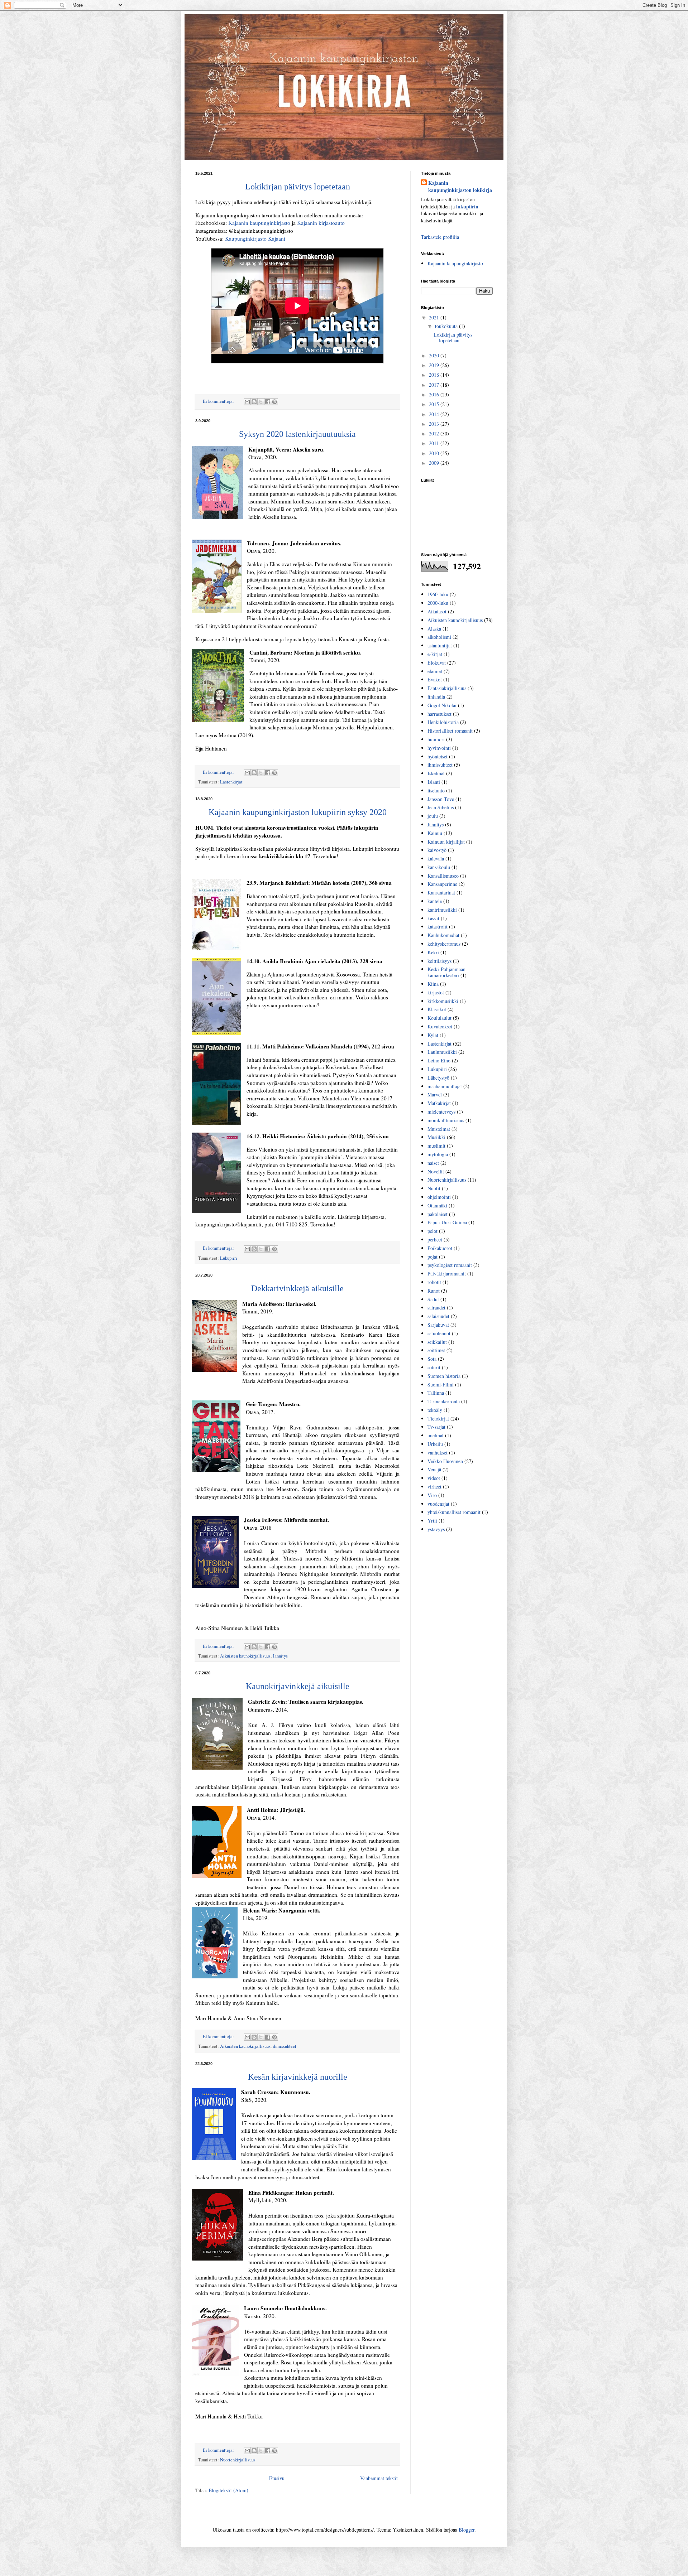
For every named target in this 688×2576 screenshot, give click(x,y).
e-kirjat (435, 654)
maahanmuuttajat (445, 1086)
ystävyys (436, 1529)
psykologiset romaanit (450, 1265)
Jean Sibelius (441, 807)
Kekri (433, 952)
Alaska (434, 629)
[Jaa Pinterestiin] (274, 402)
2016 (435, 394)
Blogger (467, 2530)
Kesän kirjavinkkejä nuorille (298, 2077)
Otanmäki (437, 1205)
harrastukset (439, 714)
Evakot (435, 679)
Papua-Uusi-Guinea (447, 1222)
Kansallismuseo (443, 876)
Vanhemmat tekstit (379, 2478)
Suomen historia (444, 1376)
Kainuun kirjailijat (446, 842)
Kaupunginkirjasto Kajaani (255, 238)
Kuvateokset (440, 1026)
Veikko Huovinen (445, 1461)
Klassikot (437, 1009)
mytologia (438, 1154)
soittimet (436, 1350)
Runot (434, 1291)
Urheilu (435, 1444)
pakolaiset (438, 1214)
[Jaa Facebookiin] (268, 402)
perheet (435, 1239)
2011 (435, 443)
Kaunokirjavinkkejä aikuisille (298, 1686)
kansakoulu (439, 867)
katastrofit (438, 927)
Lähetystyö (438, 1078)
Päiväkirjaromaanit (447, 1273)
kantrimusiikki (442, 910)
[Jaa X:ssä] (261, 402)
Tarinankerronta (444, 1401)
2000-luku (438, 603)
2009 (435, 463)
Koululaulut (439, 1018)
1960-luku (438, 594)
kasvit (433, 918)
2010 (435, 453)
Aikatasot (437, 611)
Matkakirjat (439, 1103)
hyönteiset (438, 756)
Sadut (433, 1299)
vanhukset (438, 1453)
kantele (435, 901)
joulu (433, 816)
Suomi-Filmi (441, 1385)
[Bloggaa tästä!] (254, 402)
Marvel (435, 1094)
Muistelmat (439, 1129)
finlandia (436, 697)
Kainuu (435, 833)
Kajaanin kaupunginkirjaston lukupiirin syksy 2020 (298, 812)
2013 (435, 424)
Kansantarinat (441, 893)
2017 (435, 385)
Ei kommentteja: (219, 401)
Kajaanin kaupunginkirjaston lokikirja (460, 186)
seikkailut (437, 1342)
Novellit (436, 1171)
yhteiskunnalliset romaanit (454, 1512)
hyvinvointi (439, 748)
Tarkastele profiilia (440, 237)
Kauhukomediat (443, 935)
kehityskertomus (444, 944)
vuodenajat (438, 1504)
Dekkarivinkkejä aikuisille (297, 1288)
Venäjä (434, 1469)
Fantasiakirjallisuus (447, 688)
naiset (433, 1163)
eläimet (435, 671)
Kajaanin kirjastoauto (321, 223)
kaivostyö (437, 850)
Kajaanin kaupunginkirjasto (259, 223)
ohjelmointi (439, 1197)
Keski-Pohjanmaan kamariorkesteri (446, 972)
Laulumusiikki (442, 1052)
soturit (434, 1367)
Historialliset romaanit (450, 731)
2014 (435, 414)
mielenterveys (441, 1112)
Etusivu (277, 2478)
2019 (435, 365)
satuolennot (439, 1333)
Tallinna (436, 1393)
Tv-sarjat (436, 1427)
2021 (435, 317)
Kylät (433, 1035)
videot (434, 1478)
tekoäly (435, 1410)
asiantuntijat (440, 645)
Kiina (433, 984)
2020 (435, 355)
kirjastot (436, 992)
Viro (432, 1495)
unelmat (436, 1435)
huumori (436, 739)
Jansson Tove (441, 799)
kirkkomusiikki (443, 1001)
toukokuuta (447, 326)
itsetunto (436, 790)
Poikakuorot (440, 1248)
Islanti (434, 782)
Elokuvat (437, 663)
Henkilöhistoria (443, 722)
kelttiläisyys (439, 961)
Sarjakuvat (438, 1325)
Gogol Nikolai (442, 705)
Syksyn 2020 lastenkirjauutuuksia (297, 434)
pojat (433, 1257)
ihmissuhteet (285, 2046)
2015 (435, 404)
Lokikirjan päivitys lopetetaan (298, 187)
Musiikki (436, 1137)
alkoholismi (439, 637)
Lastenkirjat (231, 782)
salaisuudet (438, 1316)
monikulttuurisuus (446, 1120)
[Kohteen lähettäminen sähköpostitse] (247, 402)
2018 (435, 375)
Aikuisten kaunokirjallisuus (245, 1656)
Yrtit (432, 1521)
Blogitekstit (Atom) (228, 2490)
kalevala (436, 858)
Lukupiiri (229, 1258)
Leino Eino (439, 1060)
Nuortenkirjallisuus (238, 2460)
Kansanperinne (442, 884)
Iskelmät (436, 773)
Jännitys (280, 1656)
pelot (433, 1231)
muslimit (436, 1146)
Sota (432, 1359)
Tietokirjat (438, 1419)
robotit (434, 1282)
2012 (435, 433)
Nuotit (434, 1188)
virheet (434, 1487)
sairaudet (436, 1308)
